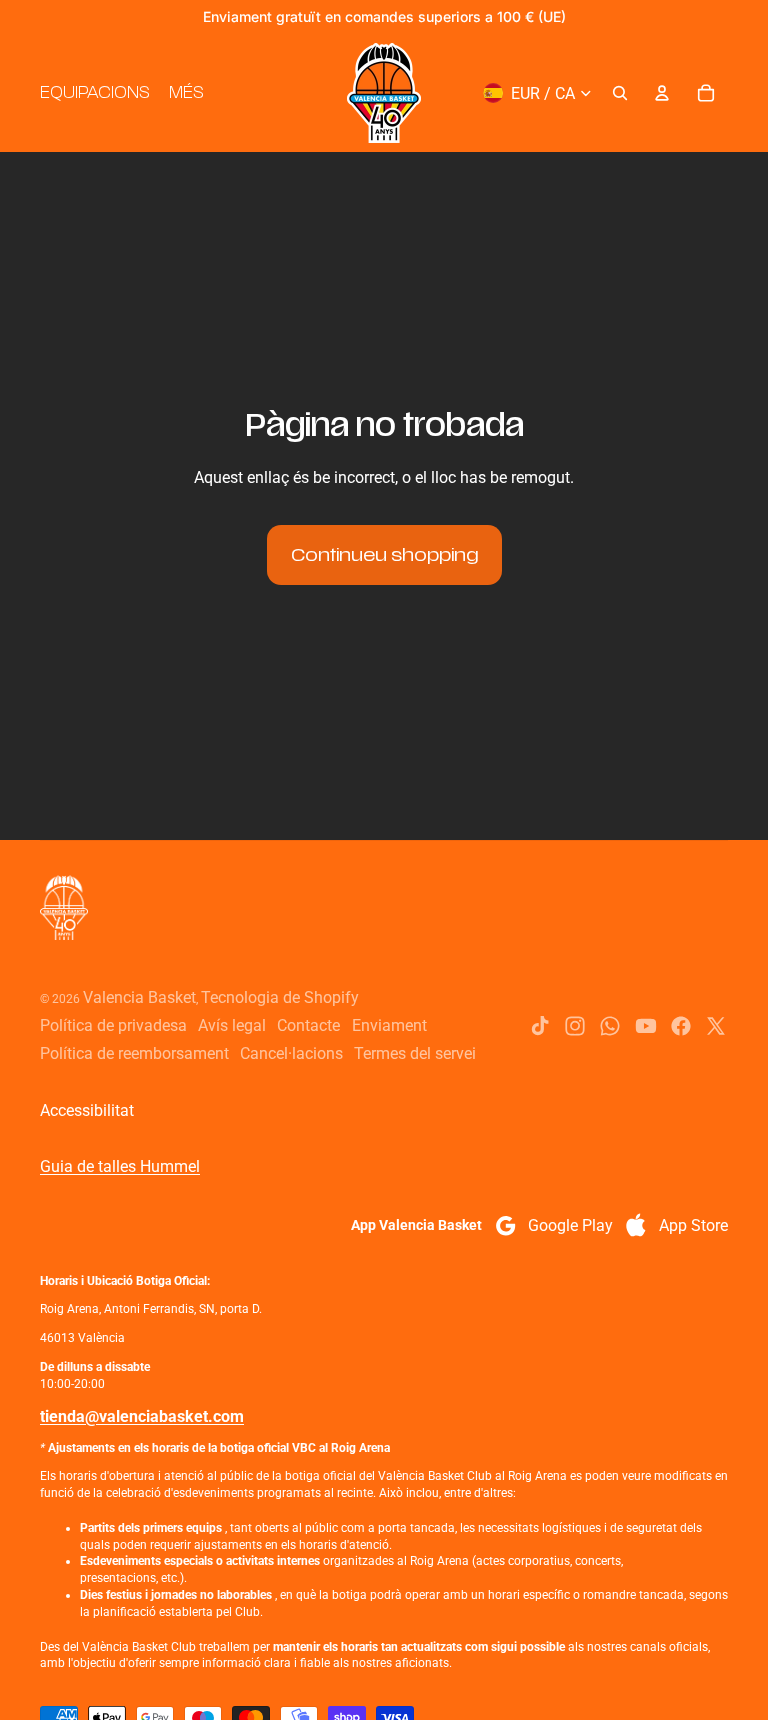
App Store (693, 1225)
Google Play (570, 1225)
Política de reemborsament (134, 1053)
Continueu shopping (384, 555)
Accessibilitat (87, 1110)
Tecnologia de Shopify (280, 997)
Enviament (389, 1025)
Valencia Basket (139, 997)
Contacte (308, 1025)
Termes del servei (415, 1053)
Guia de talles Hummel (120, 1166)
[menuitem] (186, 93)
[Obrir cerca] (620, 93)
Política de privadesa (113, 1025)
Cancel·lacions (291, 1053)
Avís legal (232, 1025)
